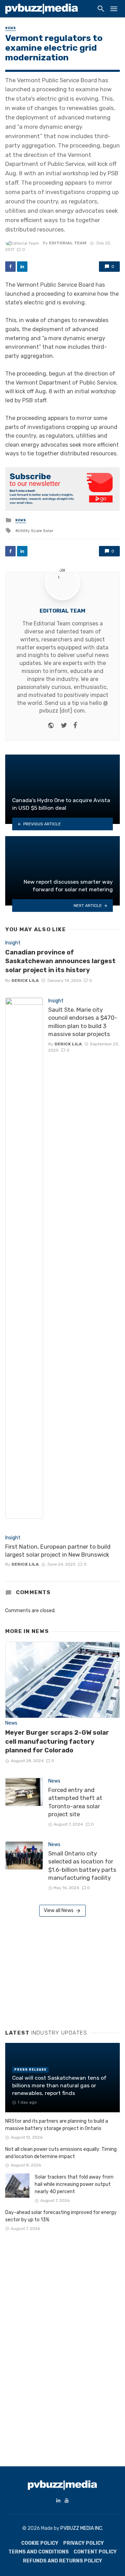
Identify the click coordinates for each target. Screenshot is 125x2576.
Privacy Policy (84, 2543)
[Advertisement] (57, 1970)
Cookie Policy (40, 2543)
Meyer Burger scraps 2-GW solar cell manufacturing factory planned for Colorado (57, 1741)
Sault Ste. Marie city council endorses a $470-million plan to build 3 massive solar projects (83, 1022)
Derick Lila (25, 980)
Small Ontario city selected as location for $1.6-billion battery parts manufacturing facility (82, 1866)
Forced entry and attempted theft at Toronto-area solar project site (75, 1802)
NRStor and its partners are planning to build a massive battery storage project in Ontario (57, 2125)
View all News (59, 1910)
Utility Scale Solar (36, 531)
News (11, 28)
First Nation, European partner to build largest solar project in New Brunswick (58, 1551)
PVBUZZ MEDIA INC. (82, 2528)
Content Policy (95, 2552)
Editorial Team (68, 243)
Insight (13, 943)
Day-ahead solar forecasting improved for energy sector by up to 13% (61, 2216)
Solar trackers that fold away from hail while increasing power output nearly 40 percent (74, 2184)
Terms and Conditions (39, 2552)
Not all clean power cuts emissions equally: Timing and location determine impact (61, 2153)
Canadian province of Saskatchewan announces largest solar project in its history (60, 961)
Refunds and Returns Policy (62, 2561)
